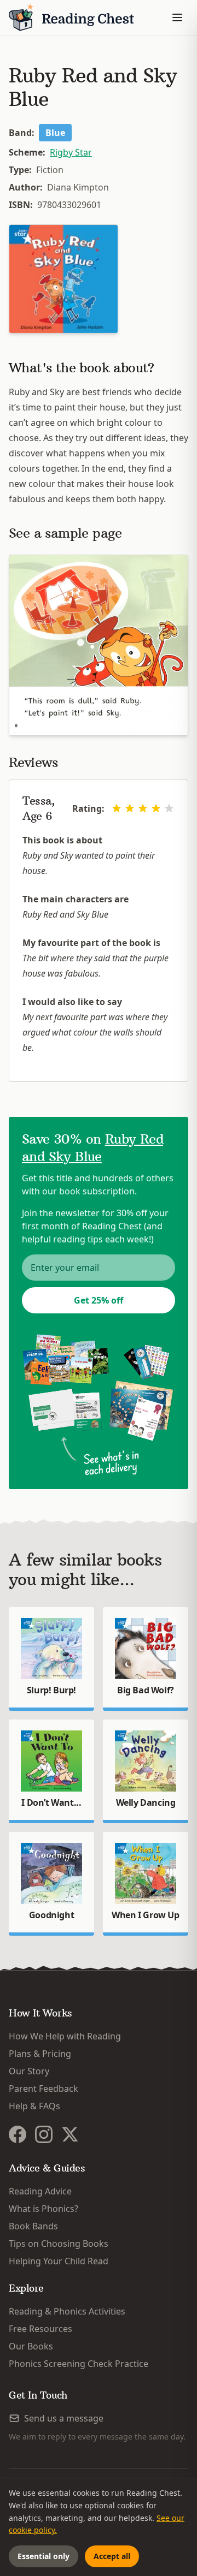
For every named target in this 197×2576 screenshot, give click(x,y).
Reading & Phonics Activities (67, 2311)
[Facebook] (18, 2134)
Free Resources (40, 2329)
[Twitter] (70, 2134)
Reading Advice (40, 2191)
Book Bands (33, 2226)
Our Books (31, 2346)
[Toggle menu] (177, 17)
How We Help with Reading (65, 2036)
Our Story (29, 2071)
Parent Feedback (44, 2089)
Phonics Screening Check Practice (79, 2364)
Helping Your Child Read (59, 2261)
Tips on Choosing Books (59, 2244)
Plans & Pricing (40, 2054)
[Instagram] (44, 2134)
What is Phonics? (44, 2209)
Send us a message (64, 2418)
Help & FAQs (34, 2106)
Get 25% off (99, 1300)
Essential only (44, 2556)
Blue (55, 133)
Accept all (112, 2556)
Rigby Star (71, 152)
